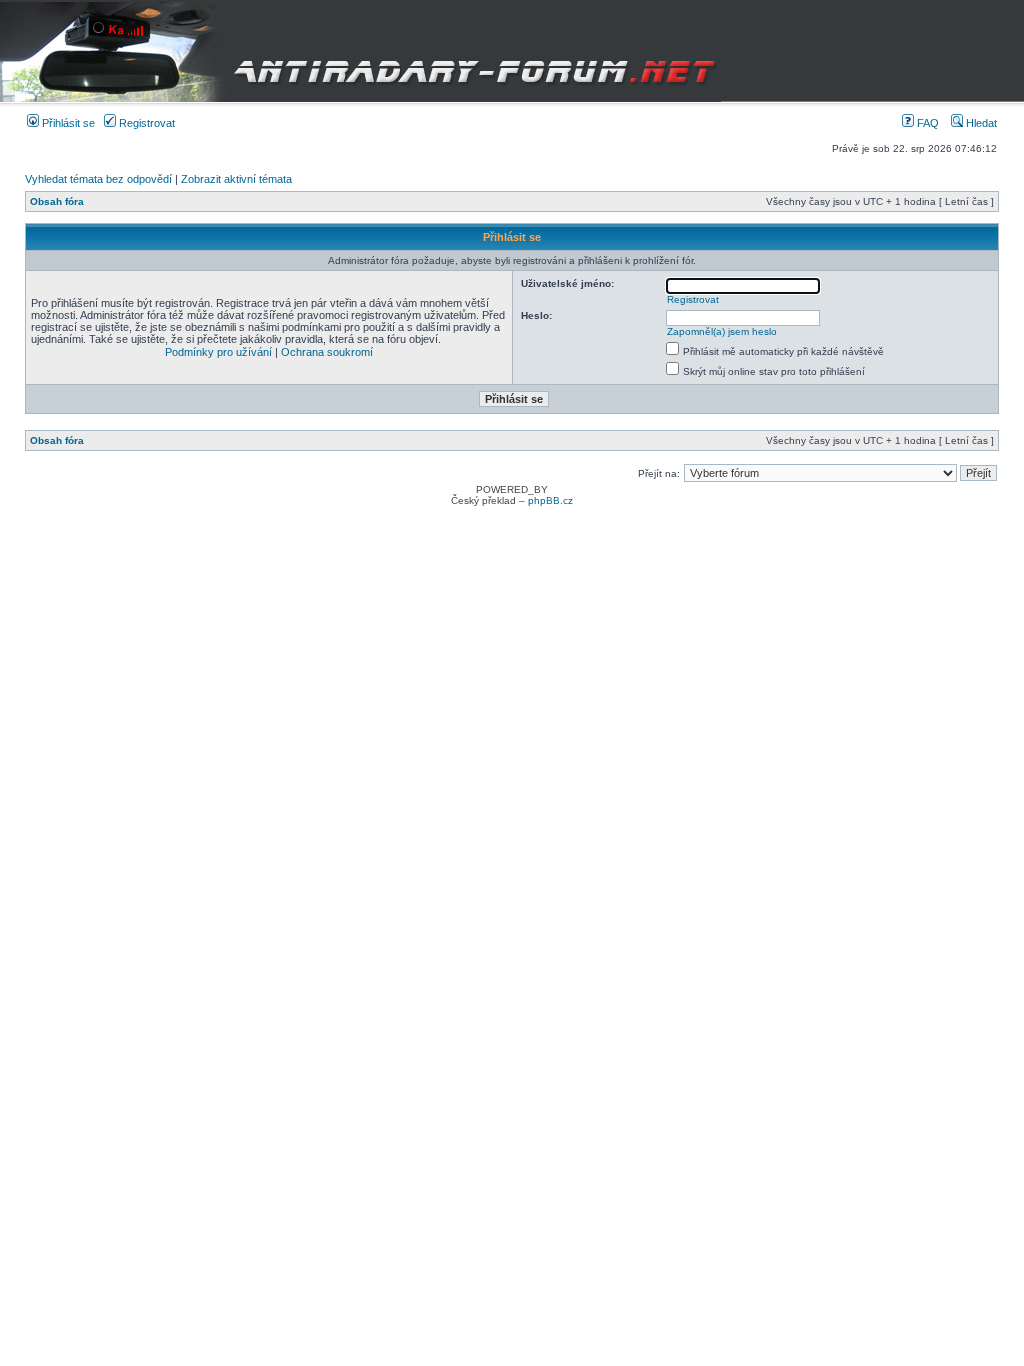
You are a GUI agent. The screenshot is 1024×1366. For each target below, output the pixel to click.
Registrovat (145, 123)
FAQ (926, 123)
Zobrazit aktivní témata (236, 179)
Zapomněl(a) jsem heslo (722, 331)
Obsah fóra (57, 201)
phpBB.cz (550, 500)
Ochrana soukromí (327, 352)
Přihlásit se (67, 123)
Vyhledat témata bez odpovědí (98, 179)
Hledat (980, 123)
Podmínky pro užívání (218, 352)
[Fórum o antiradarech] (360, 51)
